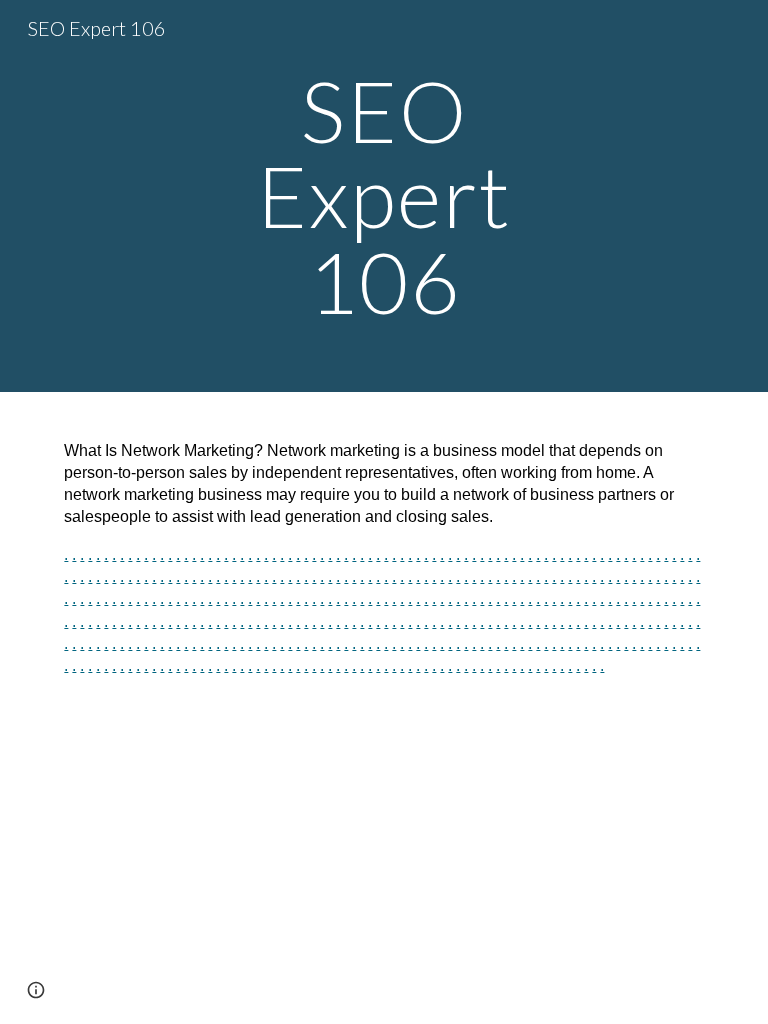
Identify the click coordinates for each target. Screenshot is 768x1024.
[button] (36, 990)
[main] (383, 196)
